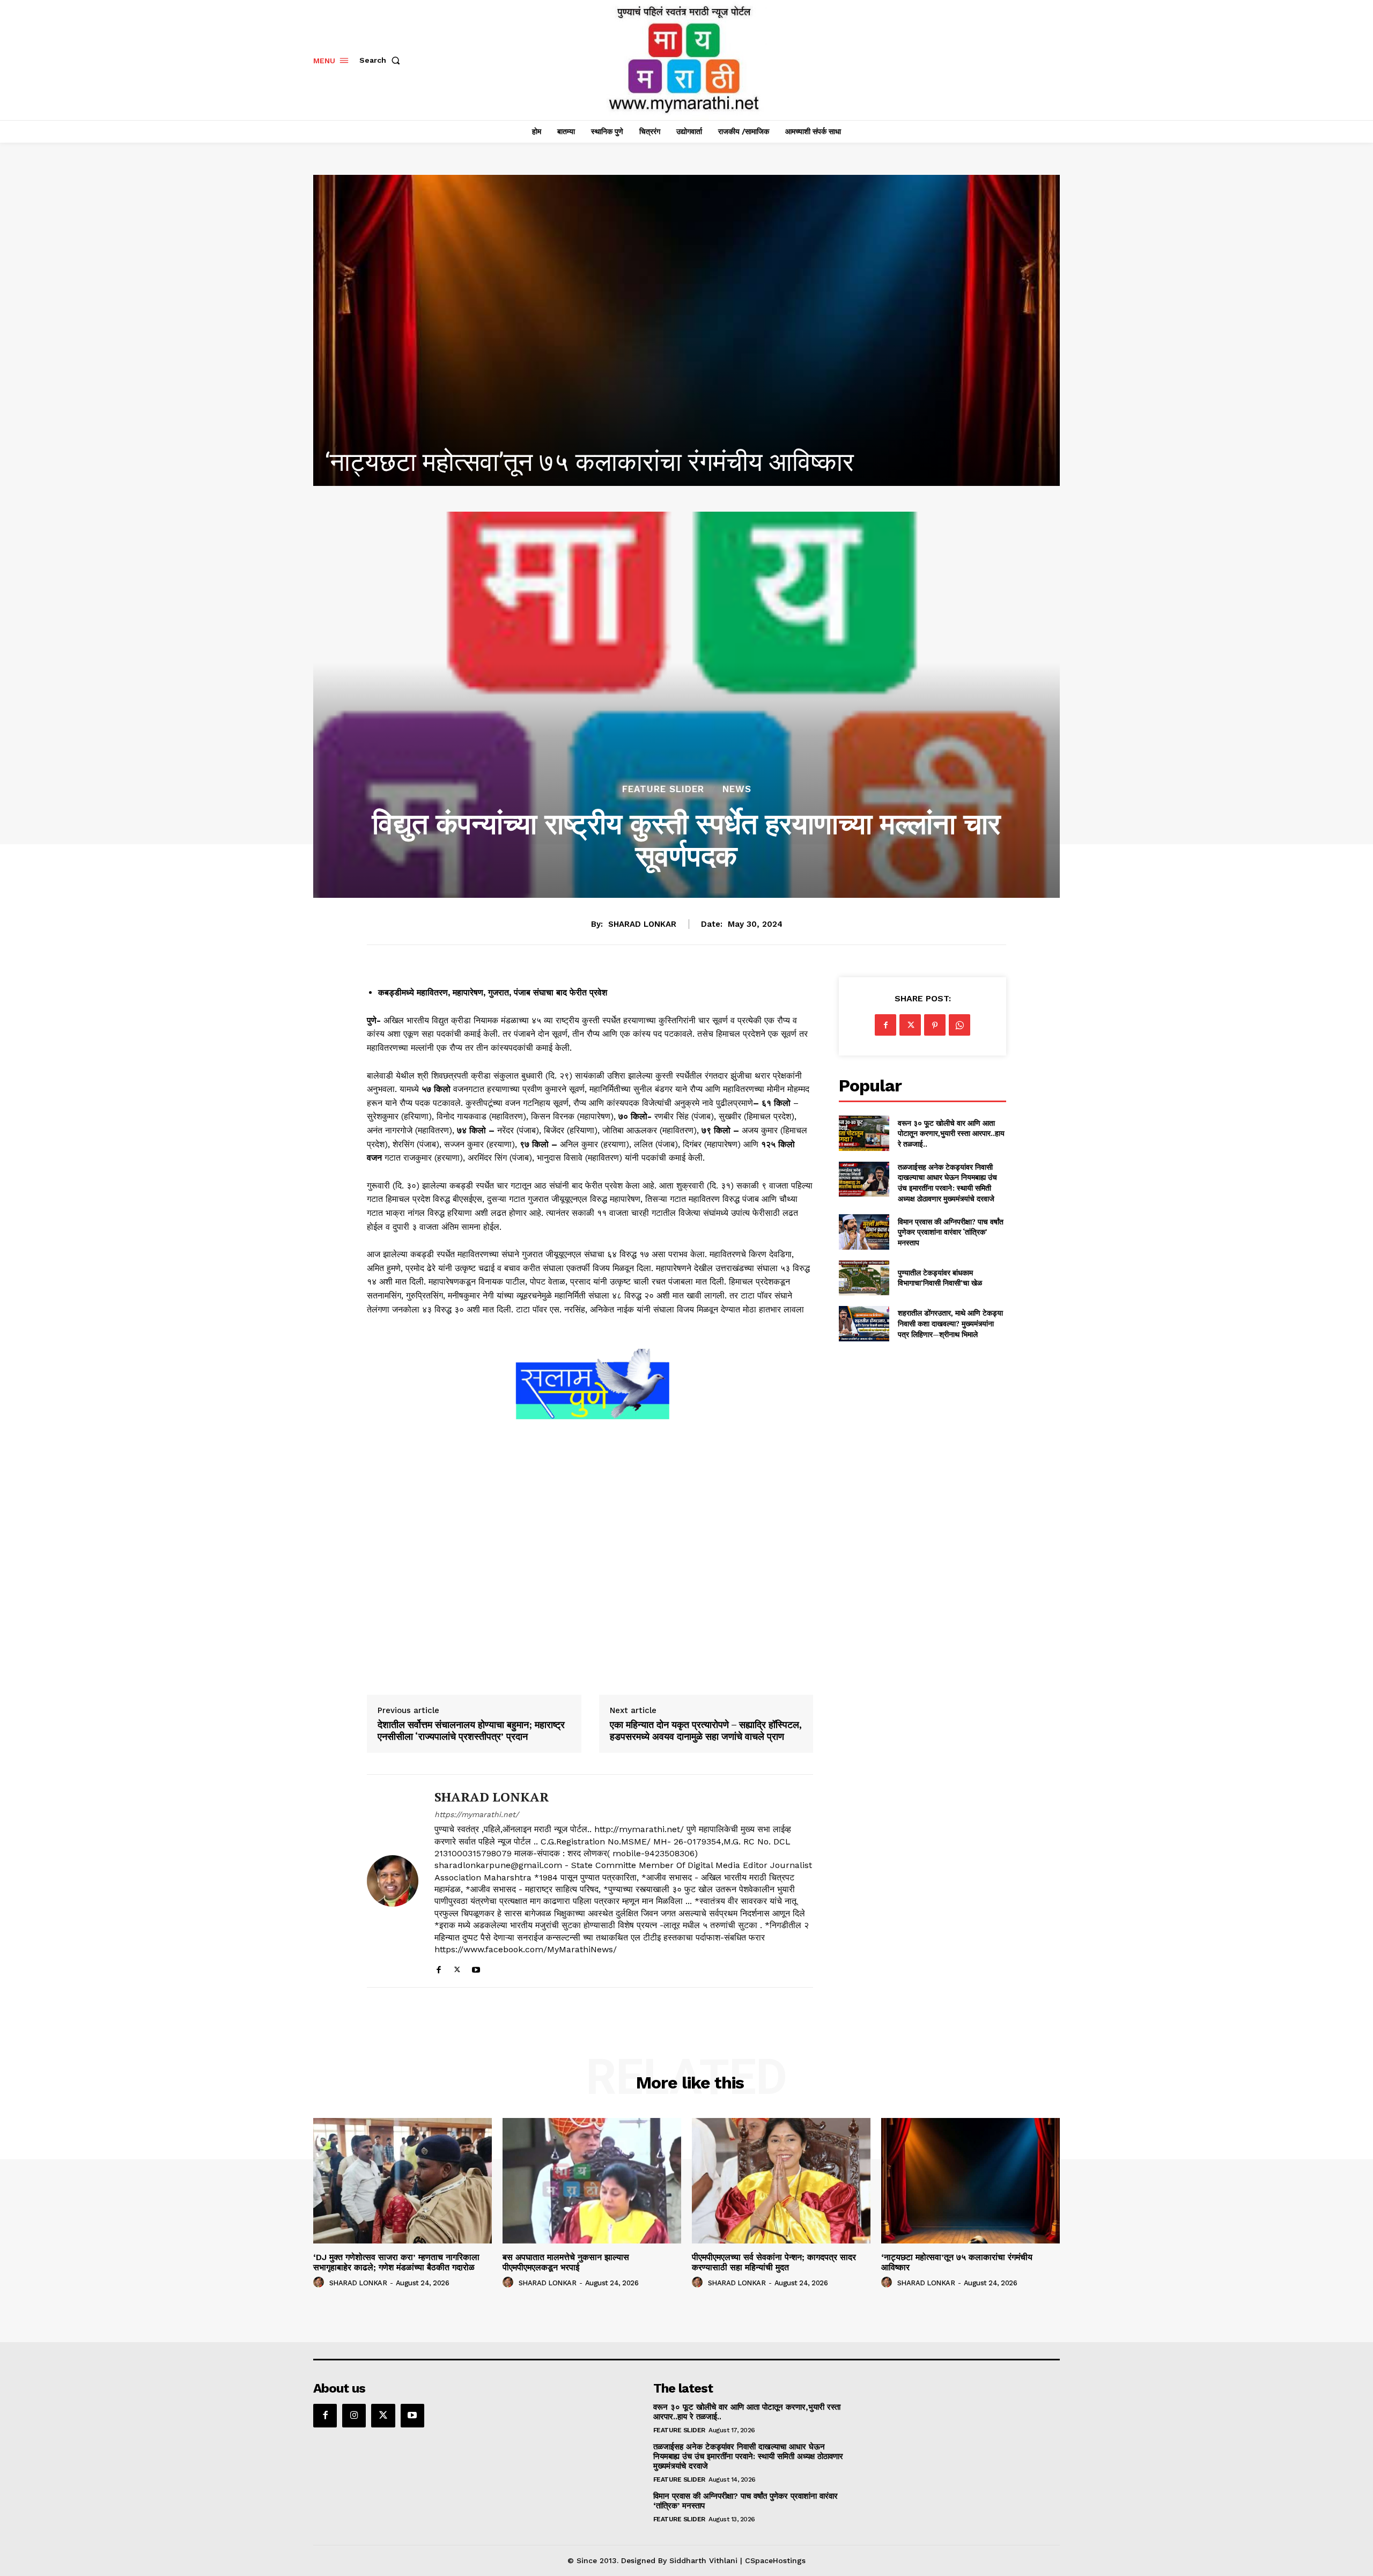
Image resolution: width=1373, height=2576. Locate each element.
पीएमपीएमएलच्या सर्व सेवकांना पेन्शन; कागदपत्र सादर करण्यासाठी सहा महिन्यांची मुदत (774, 2262)
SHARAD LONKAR (642, 924)
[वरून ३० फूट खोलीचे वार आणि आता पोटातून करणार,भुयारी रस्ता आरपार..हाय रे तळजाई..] (864, 1133)
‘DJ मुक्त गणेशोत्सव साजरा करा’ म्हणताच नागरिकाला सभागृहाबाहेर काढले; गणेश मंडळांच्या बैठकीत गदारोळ (396, 2262)
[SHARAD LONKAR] (393, 1881)
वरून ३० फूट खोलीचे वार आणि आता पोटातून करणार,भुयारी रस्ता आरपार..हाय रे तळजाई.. (951, 1133)
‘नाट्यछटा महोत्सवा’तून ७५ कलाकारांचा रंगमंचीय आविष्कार (957, 2262)
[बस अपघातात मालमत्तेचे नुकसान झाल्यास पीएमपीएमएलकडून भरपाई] (592, 2180)
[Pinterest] (935, 1025)
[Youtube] (476, 1967)
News (737, 789)
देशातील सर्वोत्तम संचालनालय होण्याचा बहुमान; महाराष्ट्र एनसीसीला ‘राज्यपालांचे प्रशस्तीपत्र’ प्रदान (471, 1730)
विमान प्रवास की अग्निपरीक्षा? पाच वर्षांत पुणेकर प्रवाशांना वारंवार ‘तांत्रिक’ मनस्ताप (951, 1232)
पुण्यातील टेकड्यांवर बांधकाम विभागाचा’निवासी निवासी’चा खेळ (940, 1278)
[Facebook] (438, 1967)
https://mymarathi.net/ (477, 1814)
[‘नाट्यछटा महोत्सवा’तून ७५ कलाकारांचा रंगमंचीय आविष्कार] (970, 2180)
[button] (382, 60)
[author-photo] (320, 2283)
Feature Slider (663, 789)
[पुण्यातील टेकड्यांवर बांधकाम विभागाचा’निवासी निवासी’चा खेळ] (864, 1278)
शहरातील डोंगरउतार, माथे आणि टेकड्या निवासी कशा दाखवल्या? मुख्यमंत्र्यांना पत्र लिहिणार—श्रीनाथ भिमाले (950, 1323)
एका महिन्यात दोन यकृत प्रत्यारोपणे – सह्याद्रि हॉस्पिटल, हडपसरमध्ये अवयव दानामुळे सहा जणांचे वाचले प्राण (706, 1730)
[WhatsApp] (959, 1025)
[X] (457, 1967)
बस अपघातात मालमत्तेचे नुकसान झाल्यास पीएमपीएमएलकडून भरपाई (566, 2262)
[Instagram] (354, 2416)
